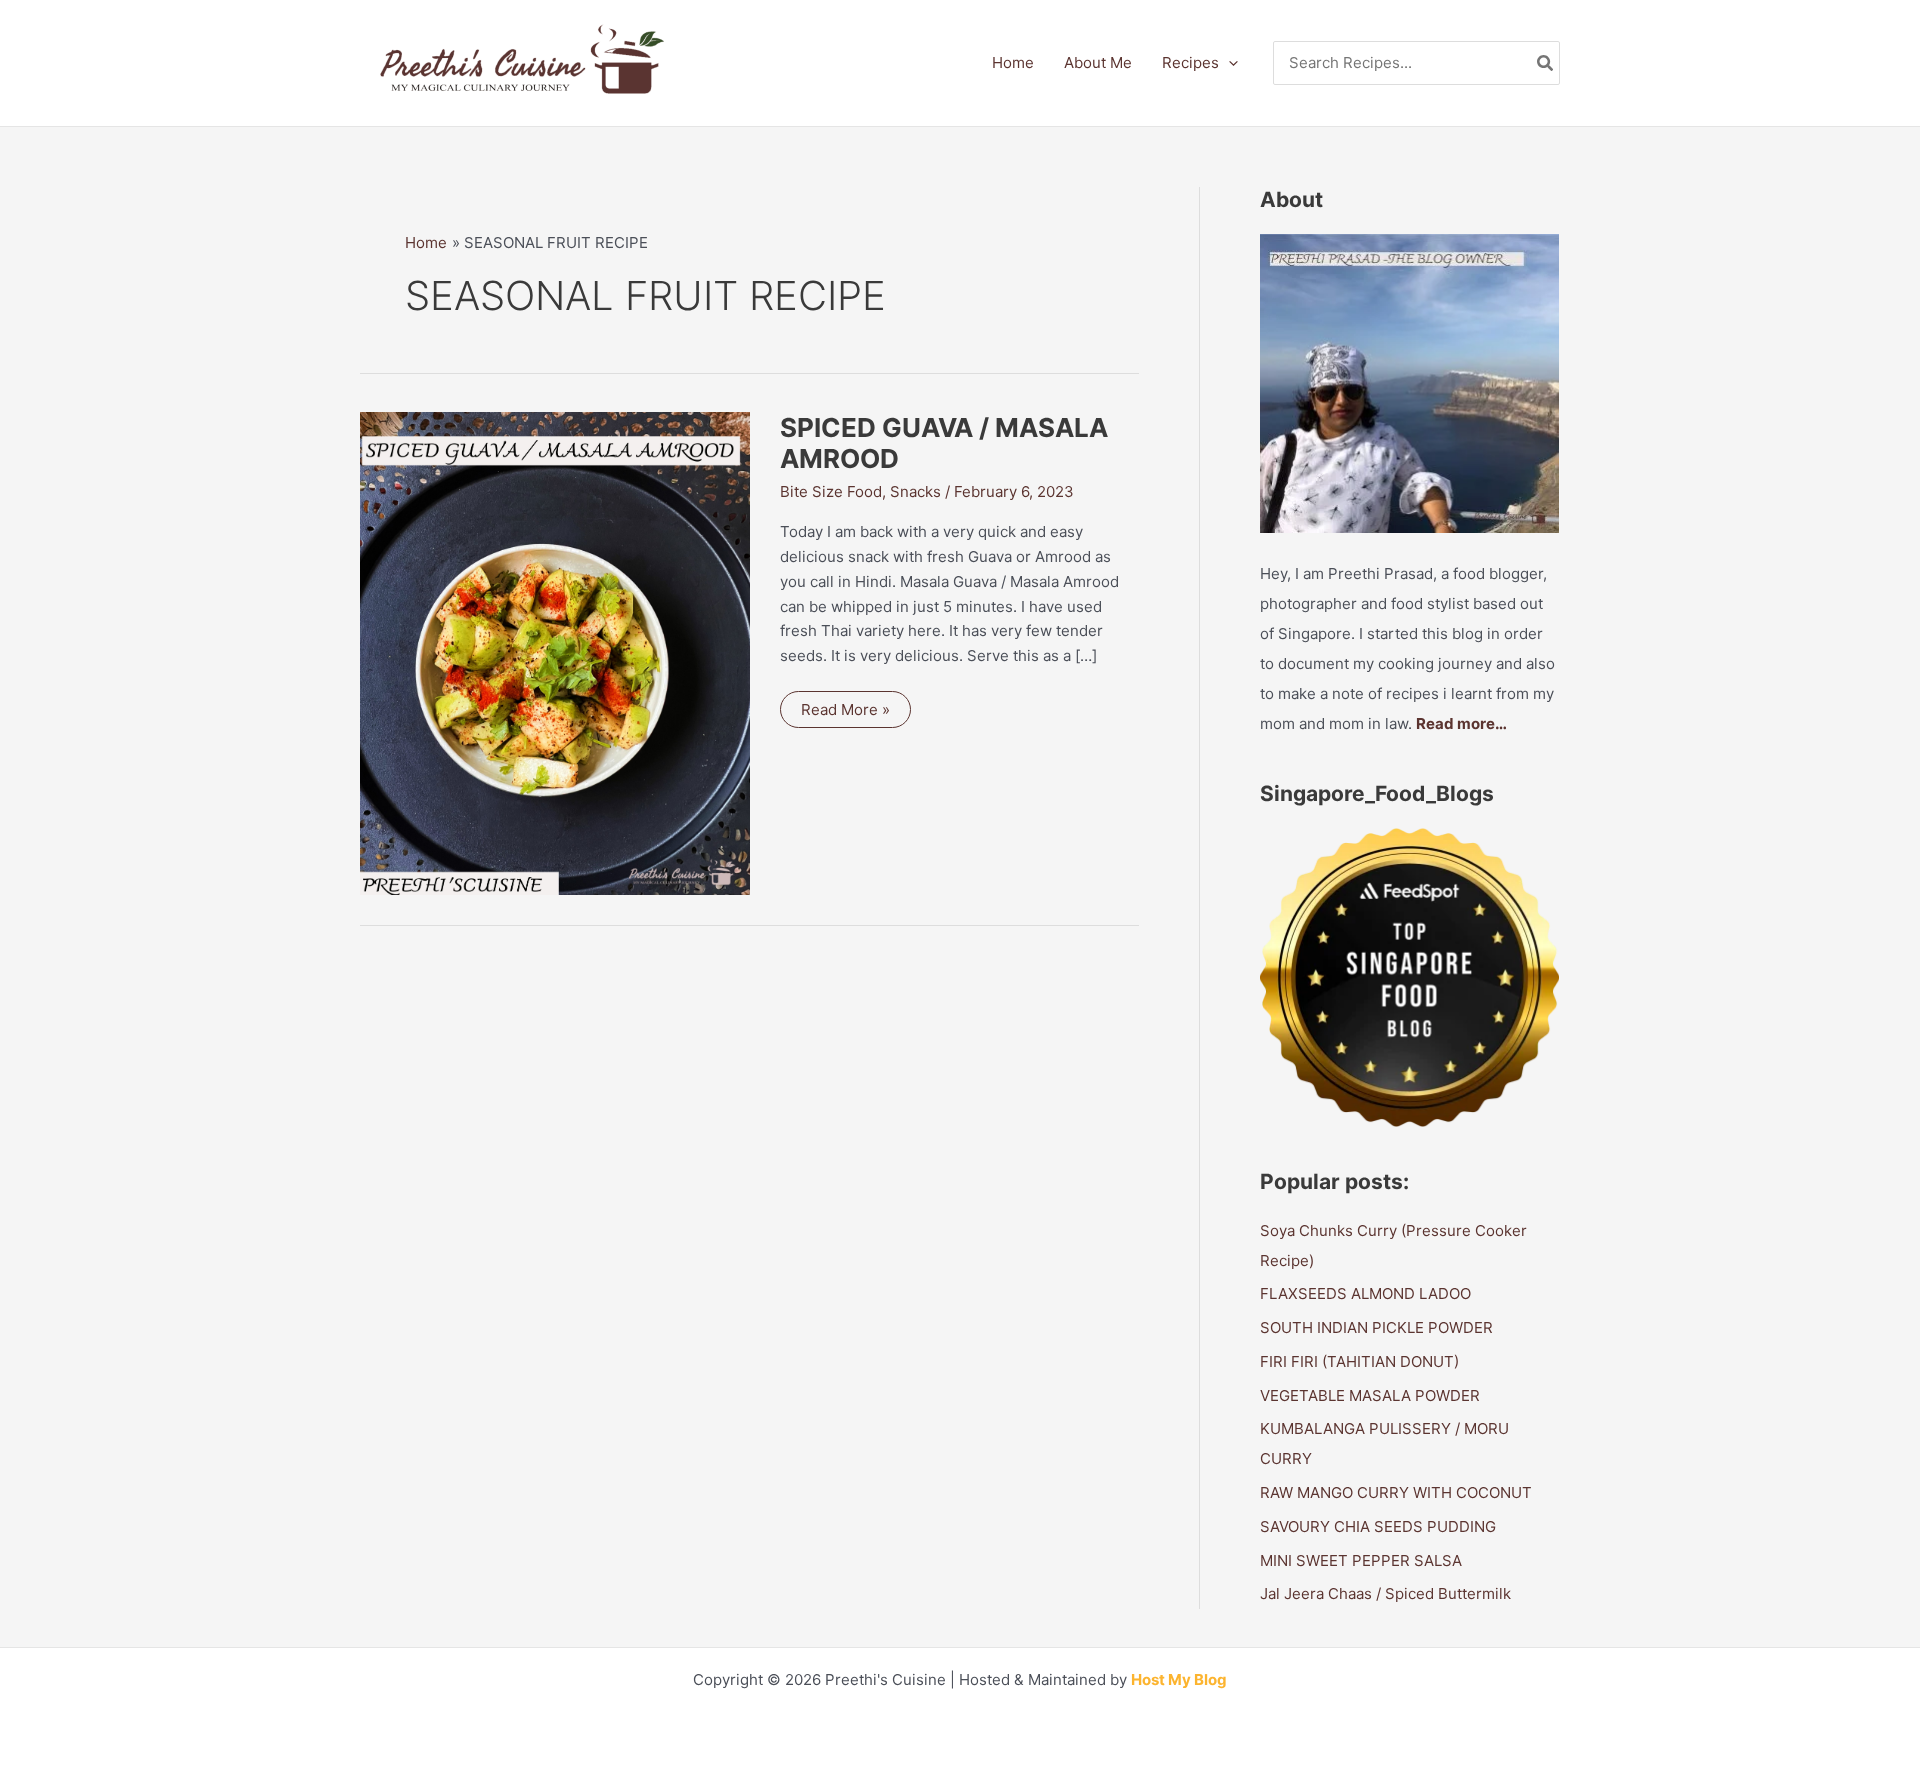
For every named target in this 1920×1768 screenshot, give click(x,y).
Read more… (1461, 723)
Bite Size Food (831, 491)
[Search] (1546, 63)
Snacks (915, 491)
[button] (1228, 63)
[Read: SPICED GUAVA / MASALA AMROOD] (555, 651)
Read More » (845, 713)
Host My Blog (1179, 1679)
